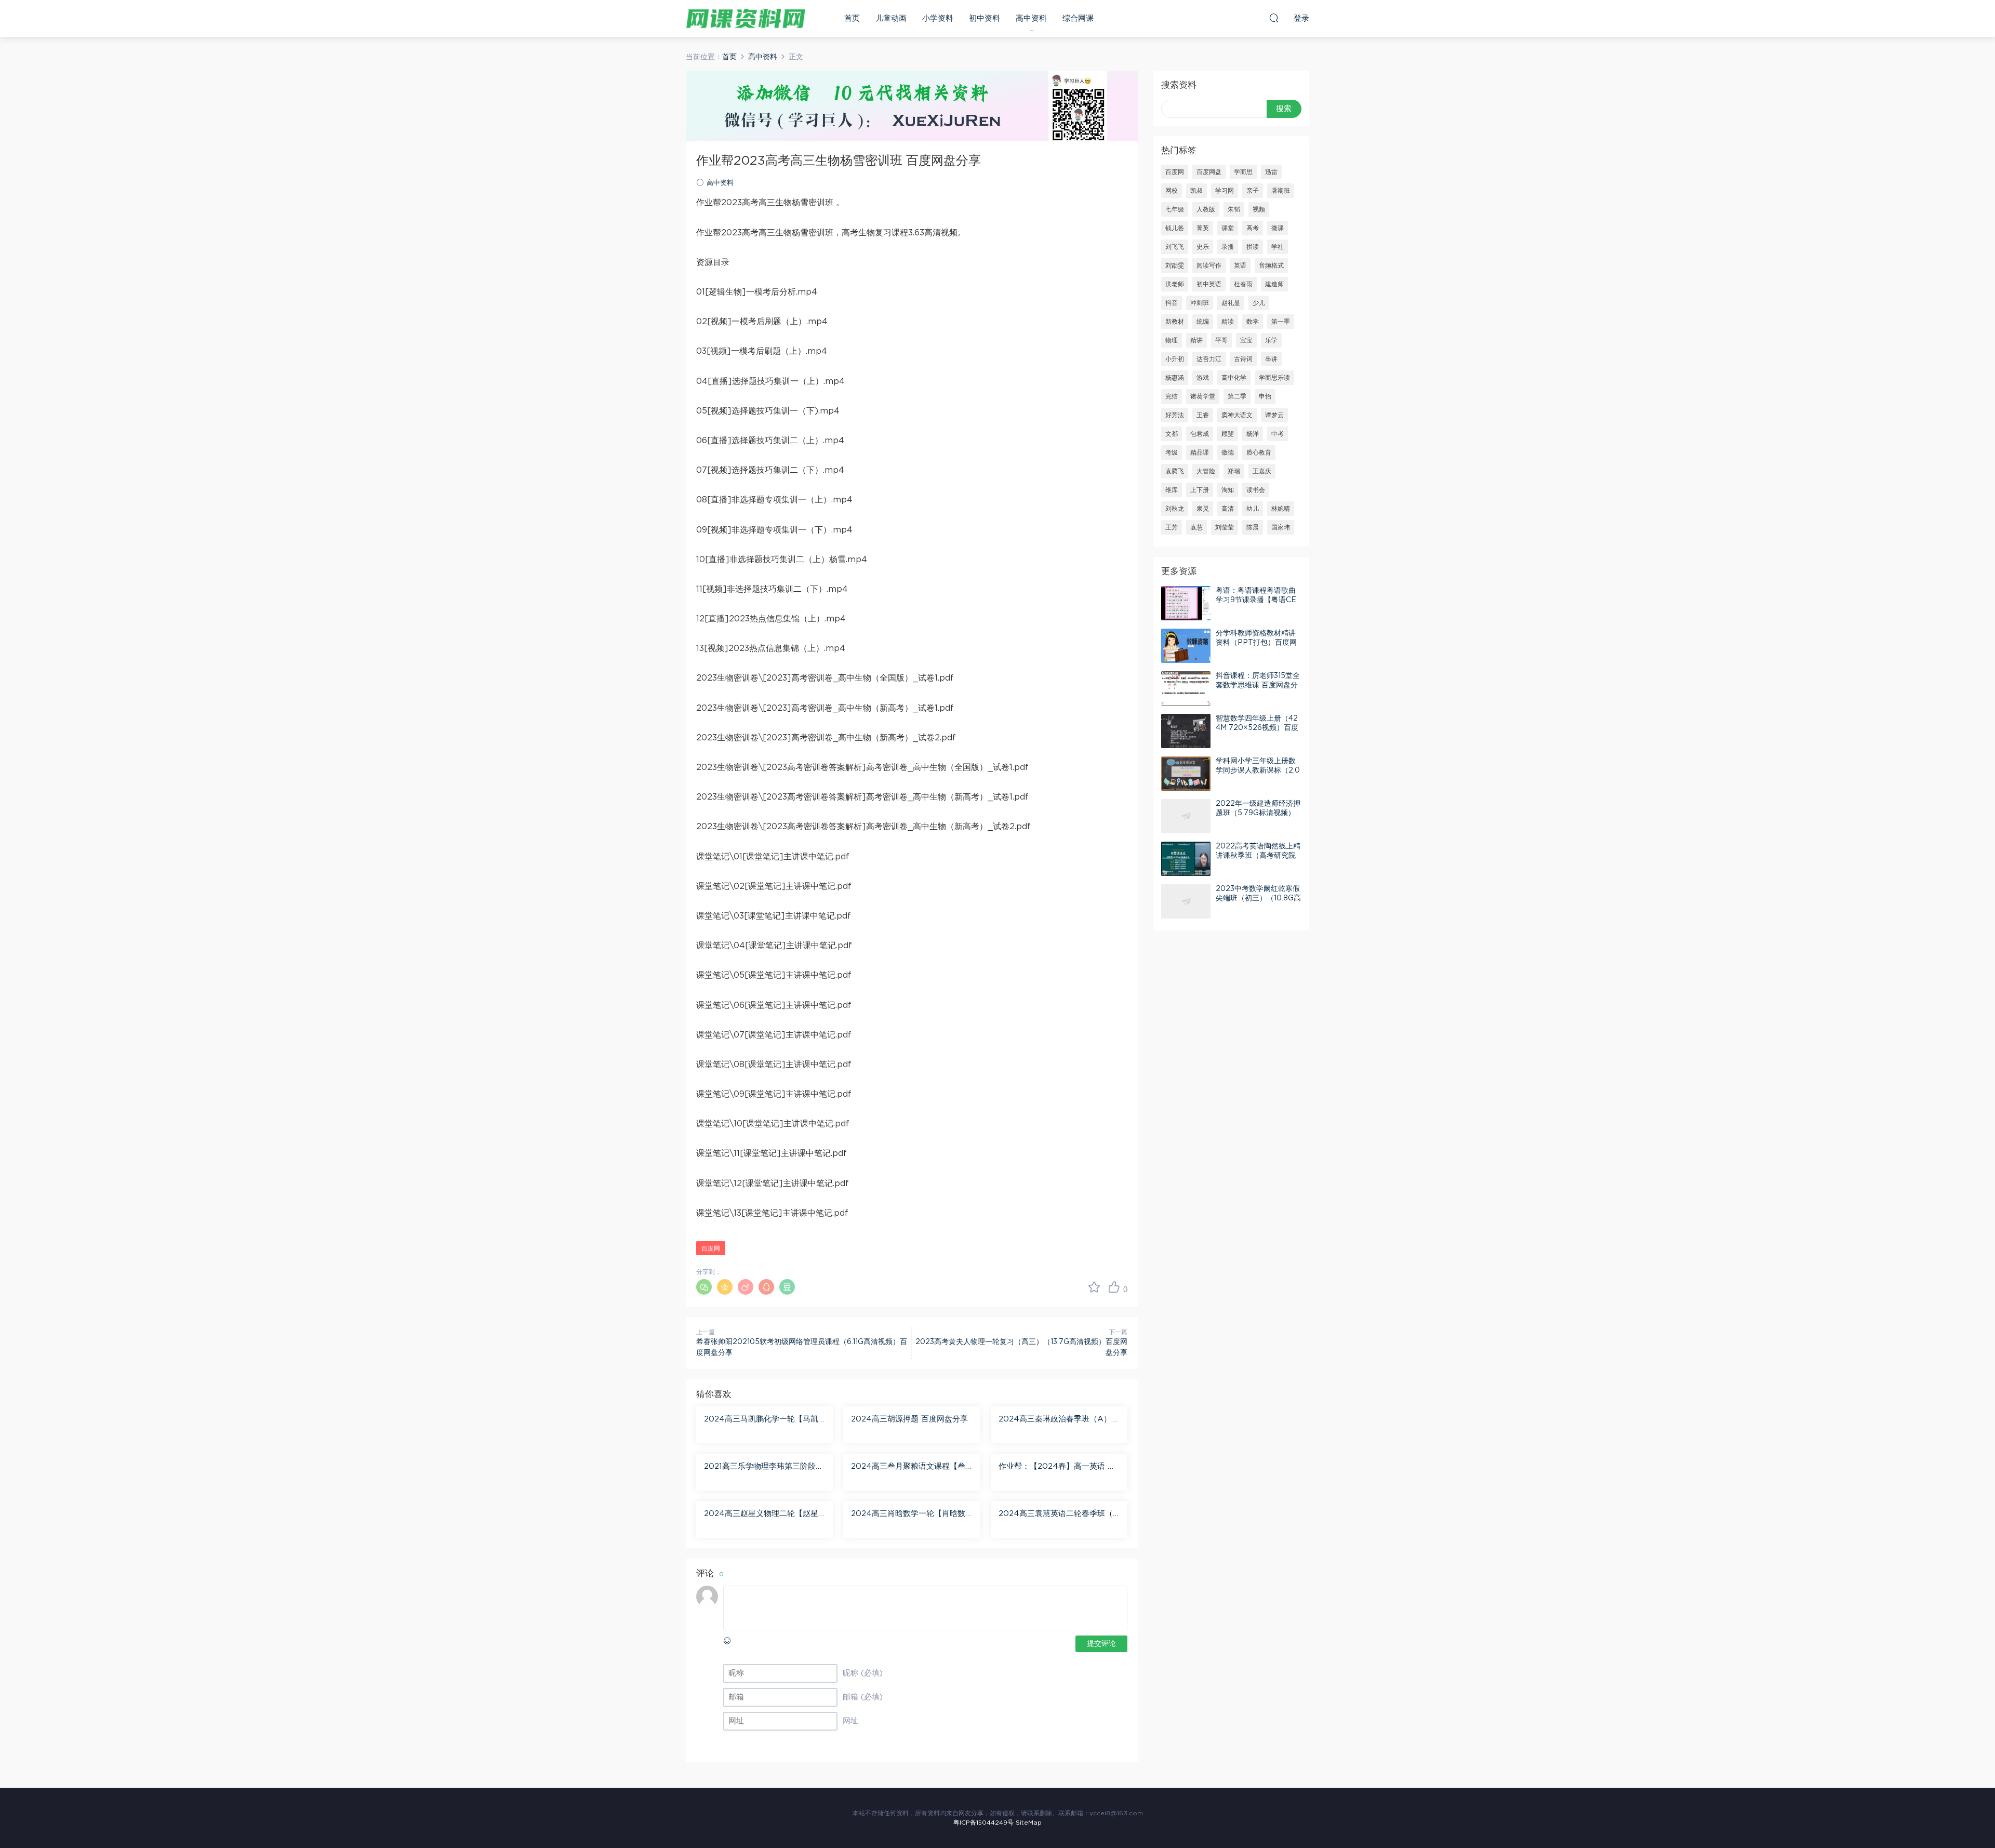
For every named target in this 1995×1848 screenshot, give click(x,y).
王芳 (1172, 527)
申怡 (1265, 396)
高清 (1228, 509)
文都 (1172, 434)
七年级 (1175, 209)
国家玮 (1281, 527)
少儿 (1259, 303)
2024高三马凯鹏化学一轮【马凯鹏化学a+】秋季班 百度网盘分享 (761, 1420)
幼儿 (1253, 509)
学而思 (1243, 172)
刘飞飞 (1175, 247)
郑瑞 (1234, 471)
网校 (1172, 191)
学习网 (1225, 191)
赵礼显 (1231, 303)
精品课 (1200, 453)
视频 (1259, 209)
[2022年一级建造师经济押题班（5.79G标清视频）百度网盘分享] (1186, 816)
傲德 (1228, 453)
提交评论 (1101, 1644)
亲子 (1253, 191)
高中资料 (1031, 18)
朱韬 (1234, 209)
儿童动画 (891, 18)
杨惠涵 (1175, 378)
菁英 (1203, 228)
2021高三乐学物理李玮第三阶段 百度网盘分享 (760, 1467)
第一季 (1281, 322)
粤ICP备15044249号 (983, 1823)
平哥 (1221, 340)
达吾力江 (1209, 359)
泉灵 (1203, 509)
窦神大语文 (1237, 415)
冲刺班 (1200, 303)
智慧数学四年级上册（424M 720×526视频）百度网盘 (1257, 728)
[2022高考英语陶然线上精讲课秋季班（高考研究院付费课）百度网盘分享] (1186, 859)
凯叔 (1196, 191)
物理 (1172, 340)
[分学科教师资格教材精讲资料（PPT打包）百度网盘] (1186, 646)
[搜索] (1274, 18)
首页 (852, 18)
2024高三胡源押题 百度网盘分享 (909, 1419)
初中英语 (1209, 284)
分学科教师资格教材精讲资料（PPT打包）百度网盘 (1256, 643)
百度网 (711, 1248)
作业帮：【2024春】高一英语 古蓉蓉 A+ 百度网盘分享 (1057, 1467)
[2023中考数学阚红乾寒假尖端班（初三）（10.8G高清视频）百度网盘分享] (1186, 901)
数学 (1253, 322)
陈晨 (1253, 527)
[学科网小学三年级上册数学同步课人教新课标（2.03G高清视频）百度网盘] (1186, 774)
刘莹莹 (1225, 527)
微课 (1278, 228)
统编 (1203, 322)
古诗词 (1243, 359)
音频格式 (1271, 265)
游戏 (1203, 378)
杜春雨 (1243, 284)
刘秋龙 (1175, 509)
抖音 (1172, 303)
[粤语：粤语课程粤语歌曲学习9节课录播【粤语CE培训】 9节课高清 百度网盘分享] (1186, 603)
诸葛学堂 (1203, 396)
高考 (1253, 228)
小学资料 (938, 18)
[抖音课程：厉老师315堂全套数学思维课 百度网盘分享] (1186, 688)
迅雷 (1271, 172)
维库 (1172, 490)
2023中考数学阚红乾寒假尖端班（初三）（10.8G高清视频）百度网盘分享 (1258, 898)
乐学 (1271, 340)
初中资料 (985, 18)
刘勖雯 (1175, 265)
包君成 (1200, 434)
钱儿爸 (1175, 228)
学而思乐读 (1274, 378)
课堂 (1228, 228)
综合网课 (1078, 18)
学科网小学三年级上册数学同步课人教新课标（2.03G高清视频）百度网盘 (1258, 770)
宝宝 (1246, 340)
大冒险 (1206, 471)
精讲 (1196, 340)
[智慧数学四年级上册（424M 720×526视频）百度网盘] (1186, 731)
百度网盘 (1209, 172)
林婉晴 (1281, 509)
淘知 (1228, 490)
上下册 (1200, 490)
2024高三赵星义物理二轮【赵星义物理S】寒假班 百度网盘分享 (761, 1514)
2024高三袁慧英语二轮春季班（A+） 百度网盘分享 (1059, 1514)
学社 (1278, 247)
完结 (1172, 396)
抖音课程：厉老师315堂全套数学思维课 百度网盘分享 (1258, 685)
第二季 (1237, 396)
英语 (1240, 265)
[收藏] (1094, 1287)
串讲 (1271, 359)
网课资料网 (746, 18)
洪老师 (1175, 284)
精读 (1228, 322)
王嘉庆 (1262, 471)
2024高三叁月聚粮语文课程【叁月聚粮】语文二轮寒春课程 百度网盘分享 (911, 1467)
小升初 (1175, 359)
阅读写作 (1209, 265)
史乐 (1203, 247)
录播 (1228, 247)
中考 (1278, 434)
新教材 (1175, 322)
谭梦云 (1274, 415)
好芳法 (1175, 415)
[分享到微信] (704, 1287)
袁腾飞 (1175, 471)
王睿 (1203, 415)
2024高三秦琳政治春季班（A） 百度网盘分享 (1055, 1420)
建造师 (1274, 284)
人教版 (1206, 209)
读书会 (1256, 490)
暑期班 (1281, 191)
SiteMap (1029, 1823)
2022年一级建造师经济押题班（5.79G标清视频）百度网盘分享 (1258, 813)
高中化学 (1234, 378)
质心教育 (1259, 453)
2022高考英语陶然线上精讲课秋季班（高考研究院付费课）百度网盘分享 (1258, 856)
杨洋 (1253, 434)
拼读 (1253, 247)
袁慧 (1196, 527)
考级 (1172, 453)
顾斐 (1228, 434)
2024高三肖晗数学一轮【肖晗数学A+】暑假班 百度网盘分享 (908, 1514)
